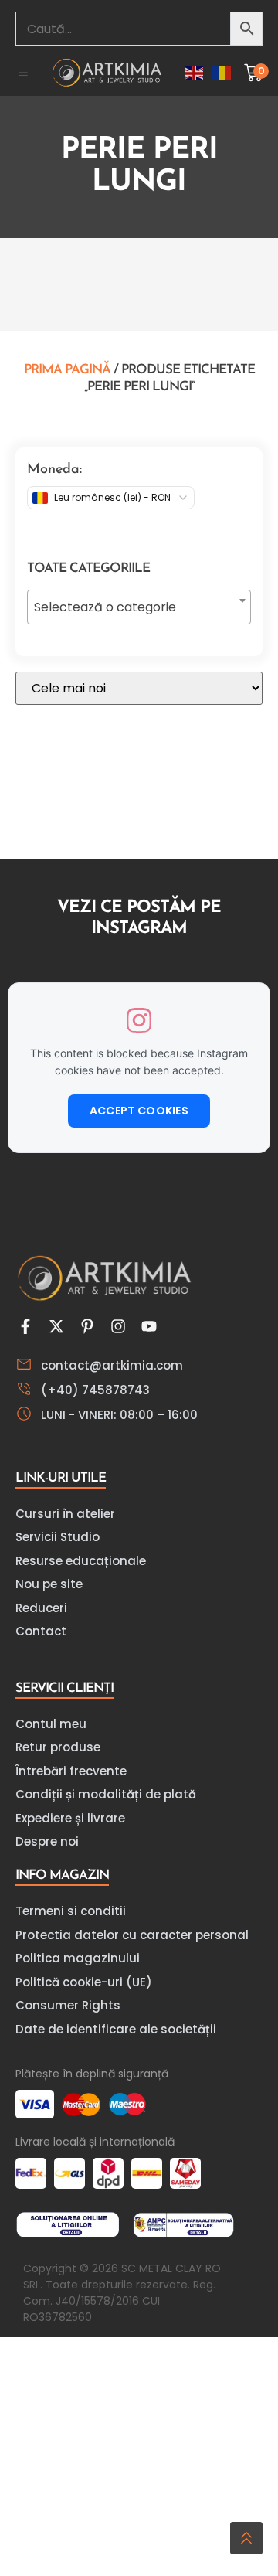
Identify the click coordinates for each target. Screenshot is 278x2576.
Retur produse (58, 1747)
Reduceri (41, 1608)
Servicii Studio (58, 1537)
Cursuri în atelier (65, 1514)
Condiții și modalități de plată (106, 1794)
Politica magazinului (78, 1958)
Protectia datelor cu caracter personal (132, 1935)
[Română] (222, 72)
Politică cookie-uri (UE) (84, 1982)
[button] (23, 73)
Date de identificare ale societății (116, 2029)
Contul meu (51, 1724)
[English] (195, 72)
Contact (41, 1631)
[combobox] (139, 607)
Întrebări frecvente (71, 1771)
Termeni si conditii (71, 1911)
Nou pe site (49, 1584)
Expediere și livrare (70, 1818)
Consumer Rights (68, 2005)
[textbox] (139, 607)
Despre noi (47, 1841)
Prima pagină (67, 370)
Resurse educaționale (81, 1561)
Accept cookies (139, 1111)
